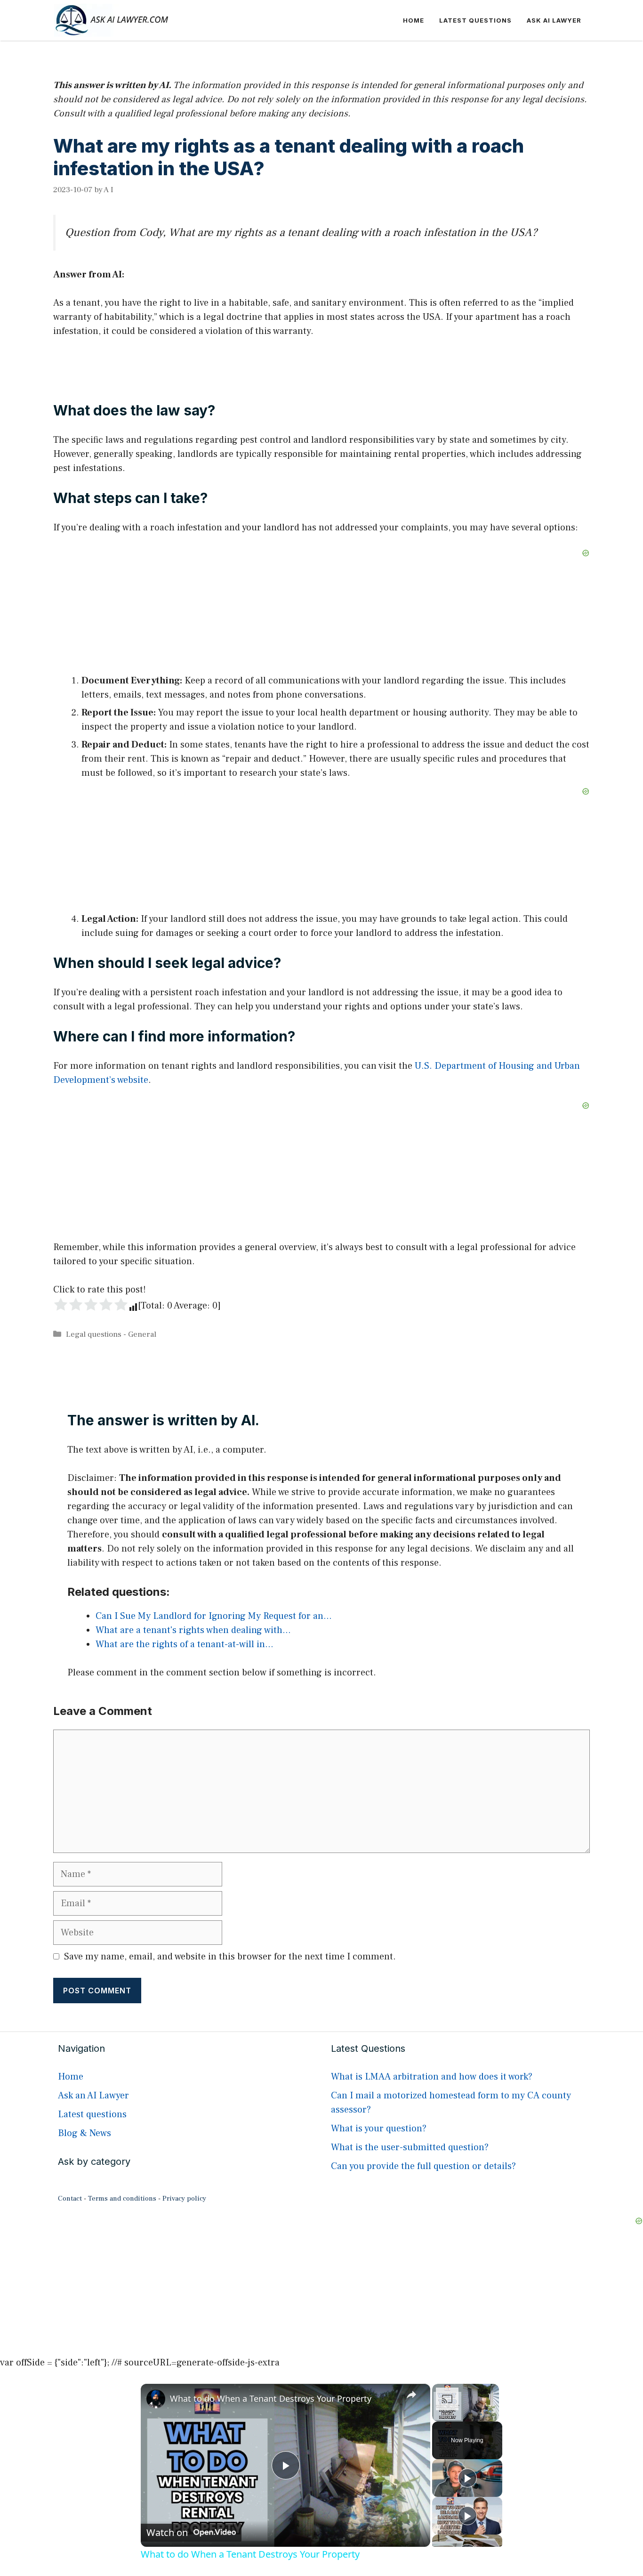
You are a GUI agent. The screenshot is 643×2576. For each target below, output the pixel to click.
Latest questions (475, 20)
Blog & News (84, 2133)
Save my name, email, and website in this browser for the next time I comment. (230, 1957)
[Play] (467, 2478)
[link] (156, 2399)
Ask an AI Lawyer (93, 2096)
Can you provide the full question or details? (423, 2166)
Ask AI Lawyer (554, 20)
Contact (70, 2198)
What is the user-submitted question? (410, 2147)
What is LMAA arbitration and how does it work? (432, 2077)
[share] (411, 2394)
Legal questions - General (111, 1334)
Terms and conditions (122, 2198)
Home (414, 20)
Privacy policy (184, 2198)
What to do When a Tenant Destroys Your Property (271, 2398)
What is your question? (379, 2129)
